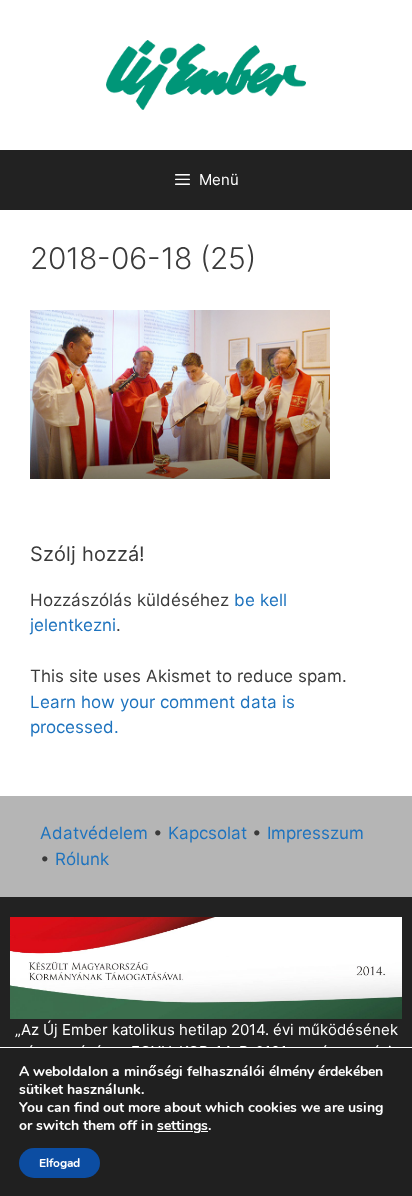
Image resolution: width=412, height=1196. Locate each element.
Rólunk (82, 859)
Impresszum (315, 833)
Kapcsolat (207, 833)
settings (182, 1126)
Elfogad (59, 1163)
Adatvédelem (94, 833)
